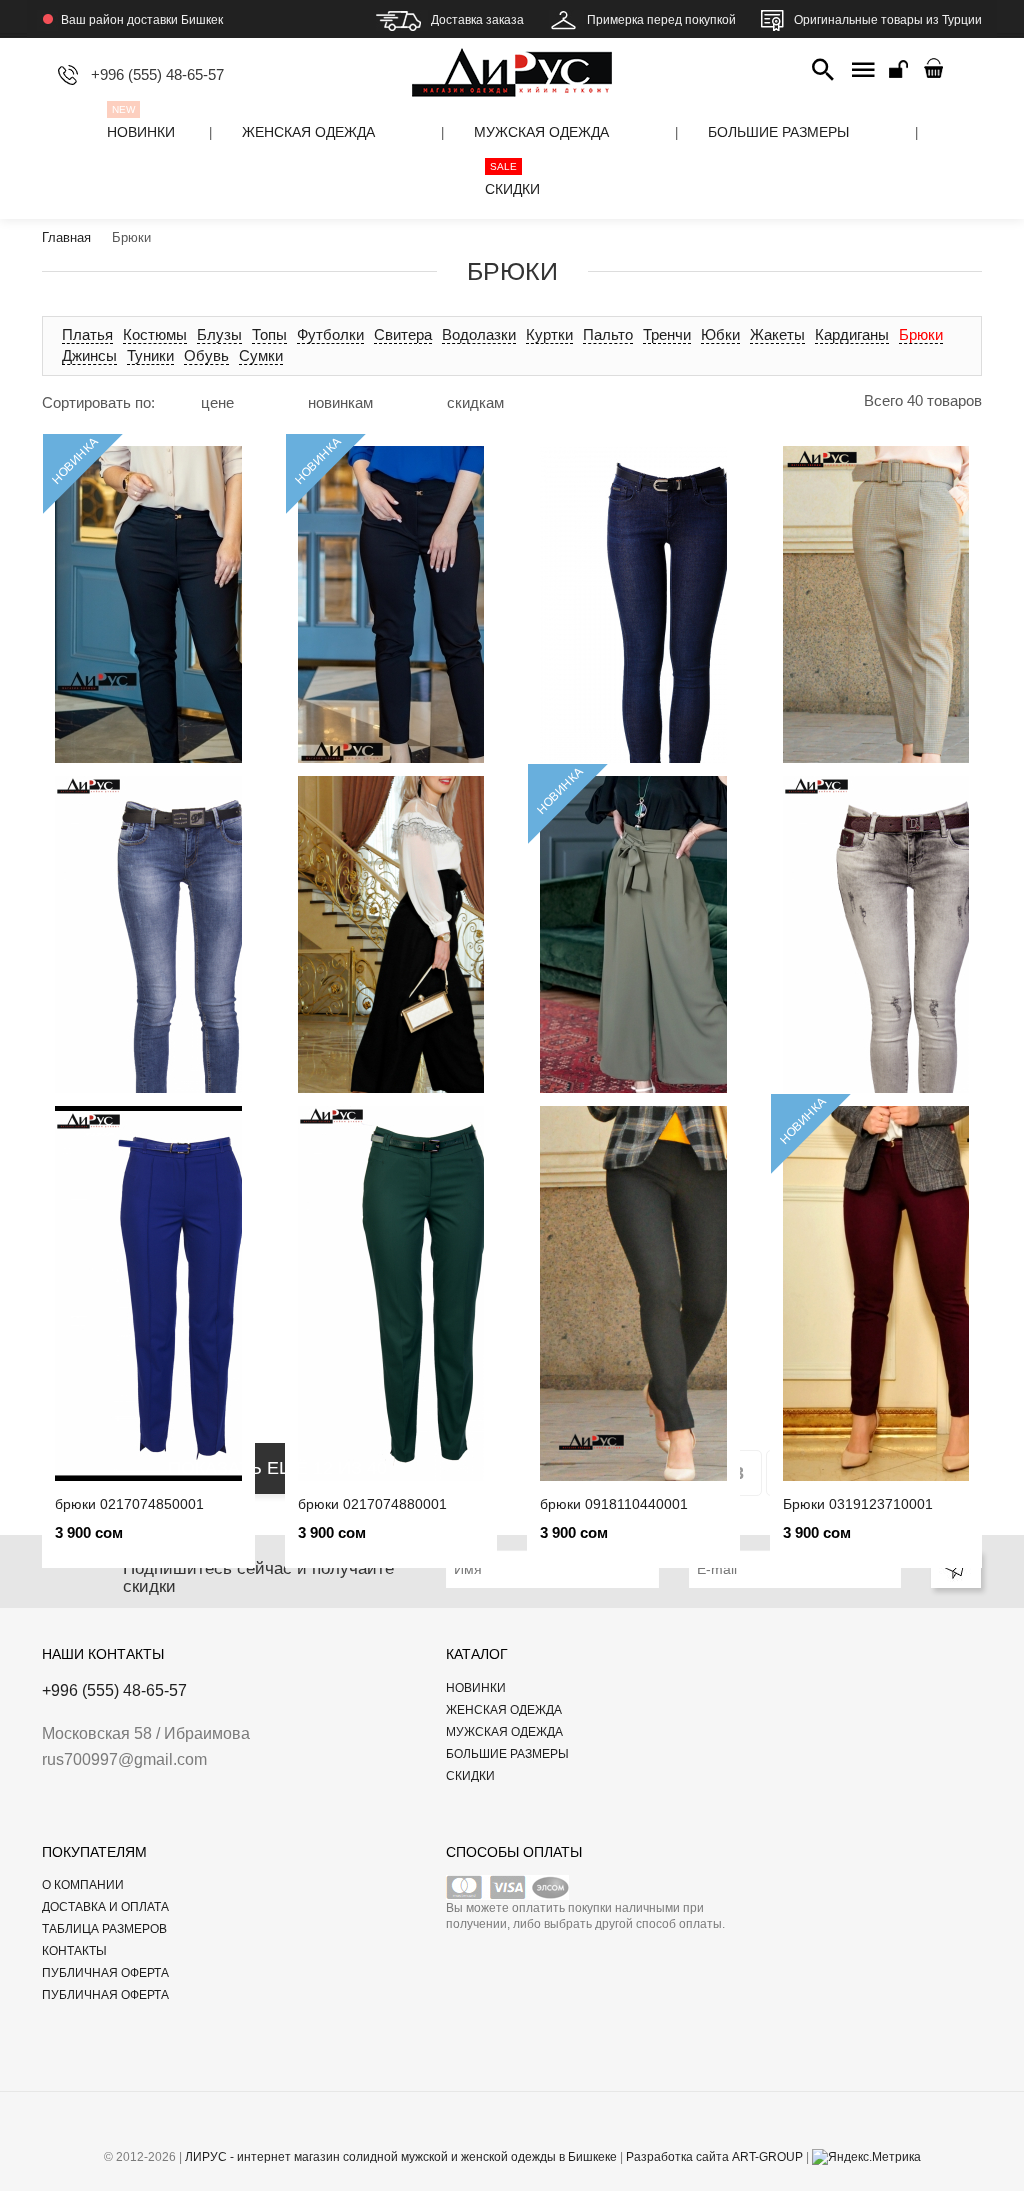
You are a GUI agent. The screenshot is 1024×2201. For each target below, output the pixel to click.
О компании (83, 1885)
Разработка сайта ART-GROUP (714, 2157)
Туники (150, 355)
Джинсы (89, 355)
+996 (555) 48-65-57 (114, 1690)
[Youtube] (512, 2128)
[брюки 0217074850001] (148, 1293)
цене (217, 402)
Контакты (74, 1951)
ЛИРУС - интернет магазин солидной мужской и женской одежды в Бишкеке (401, 2157)
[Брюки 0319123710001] (876, 1293)
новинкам (340, 402)
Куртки (549, 334)
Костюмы (155, 334)
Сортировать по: (98, 402)
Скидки (470, 1776)
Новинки (476, 1688)
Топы (269, 334)
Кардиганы (852, 334)
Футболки (330, 334)
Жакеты (777, 334)
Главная (66, 237)
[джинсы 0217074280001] (876, 963)
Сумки (261, 355)
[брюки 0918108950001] (876, 633)
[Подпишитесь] (956, 1569)
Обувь (206, 355)
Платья (87, 334)
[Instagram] (570, 2128)
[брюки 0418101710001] (391, 963)
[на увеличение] (246, 401)
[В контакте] (483, 2128)
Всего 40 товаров (923, 400)
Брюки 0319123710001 (858, 1504)
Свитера (403, 334)
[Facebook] (454, 2128)
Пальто (608, 334)
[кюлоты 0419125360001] (633, 963)
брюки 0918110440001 (614, 1504)
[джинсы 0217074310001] (148, 963)
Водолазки (479, 334)
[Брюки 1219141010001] (148, 633)
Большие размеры (507, 1754)
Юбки (720, 334)
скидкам (475, 402)
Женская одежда (504, 1710)
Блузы (219, 334)
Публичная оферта (105, 1973)
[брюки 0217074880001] (391, 1293)
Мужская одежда (504, 1732)
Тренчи (667, 334)
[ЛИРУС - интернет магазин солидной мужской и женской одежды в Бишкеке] (512, 57)
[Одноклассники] (541, 2128)
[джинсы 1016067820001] (633, 633)
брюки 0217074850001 (129, 1504)
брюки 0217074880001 (372, 1504)
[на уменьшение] (262, 401)
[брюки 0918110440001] (633, 1293)
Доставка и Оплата (105, 1907)
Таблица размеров (104, 1929)
